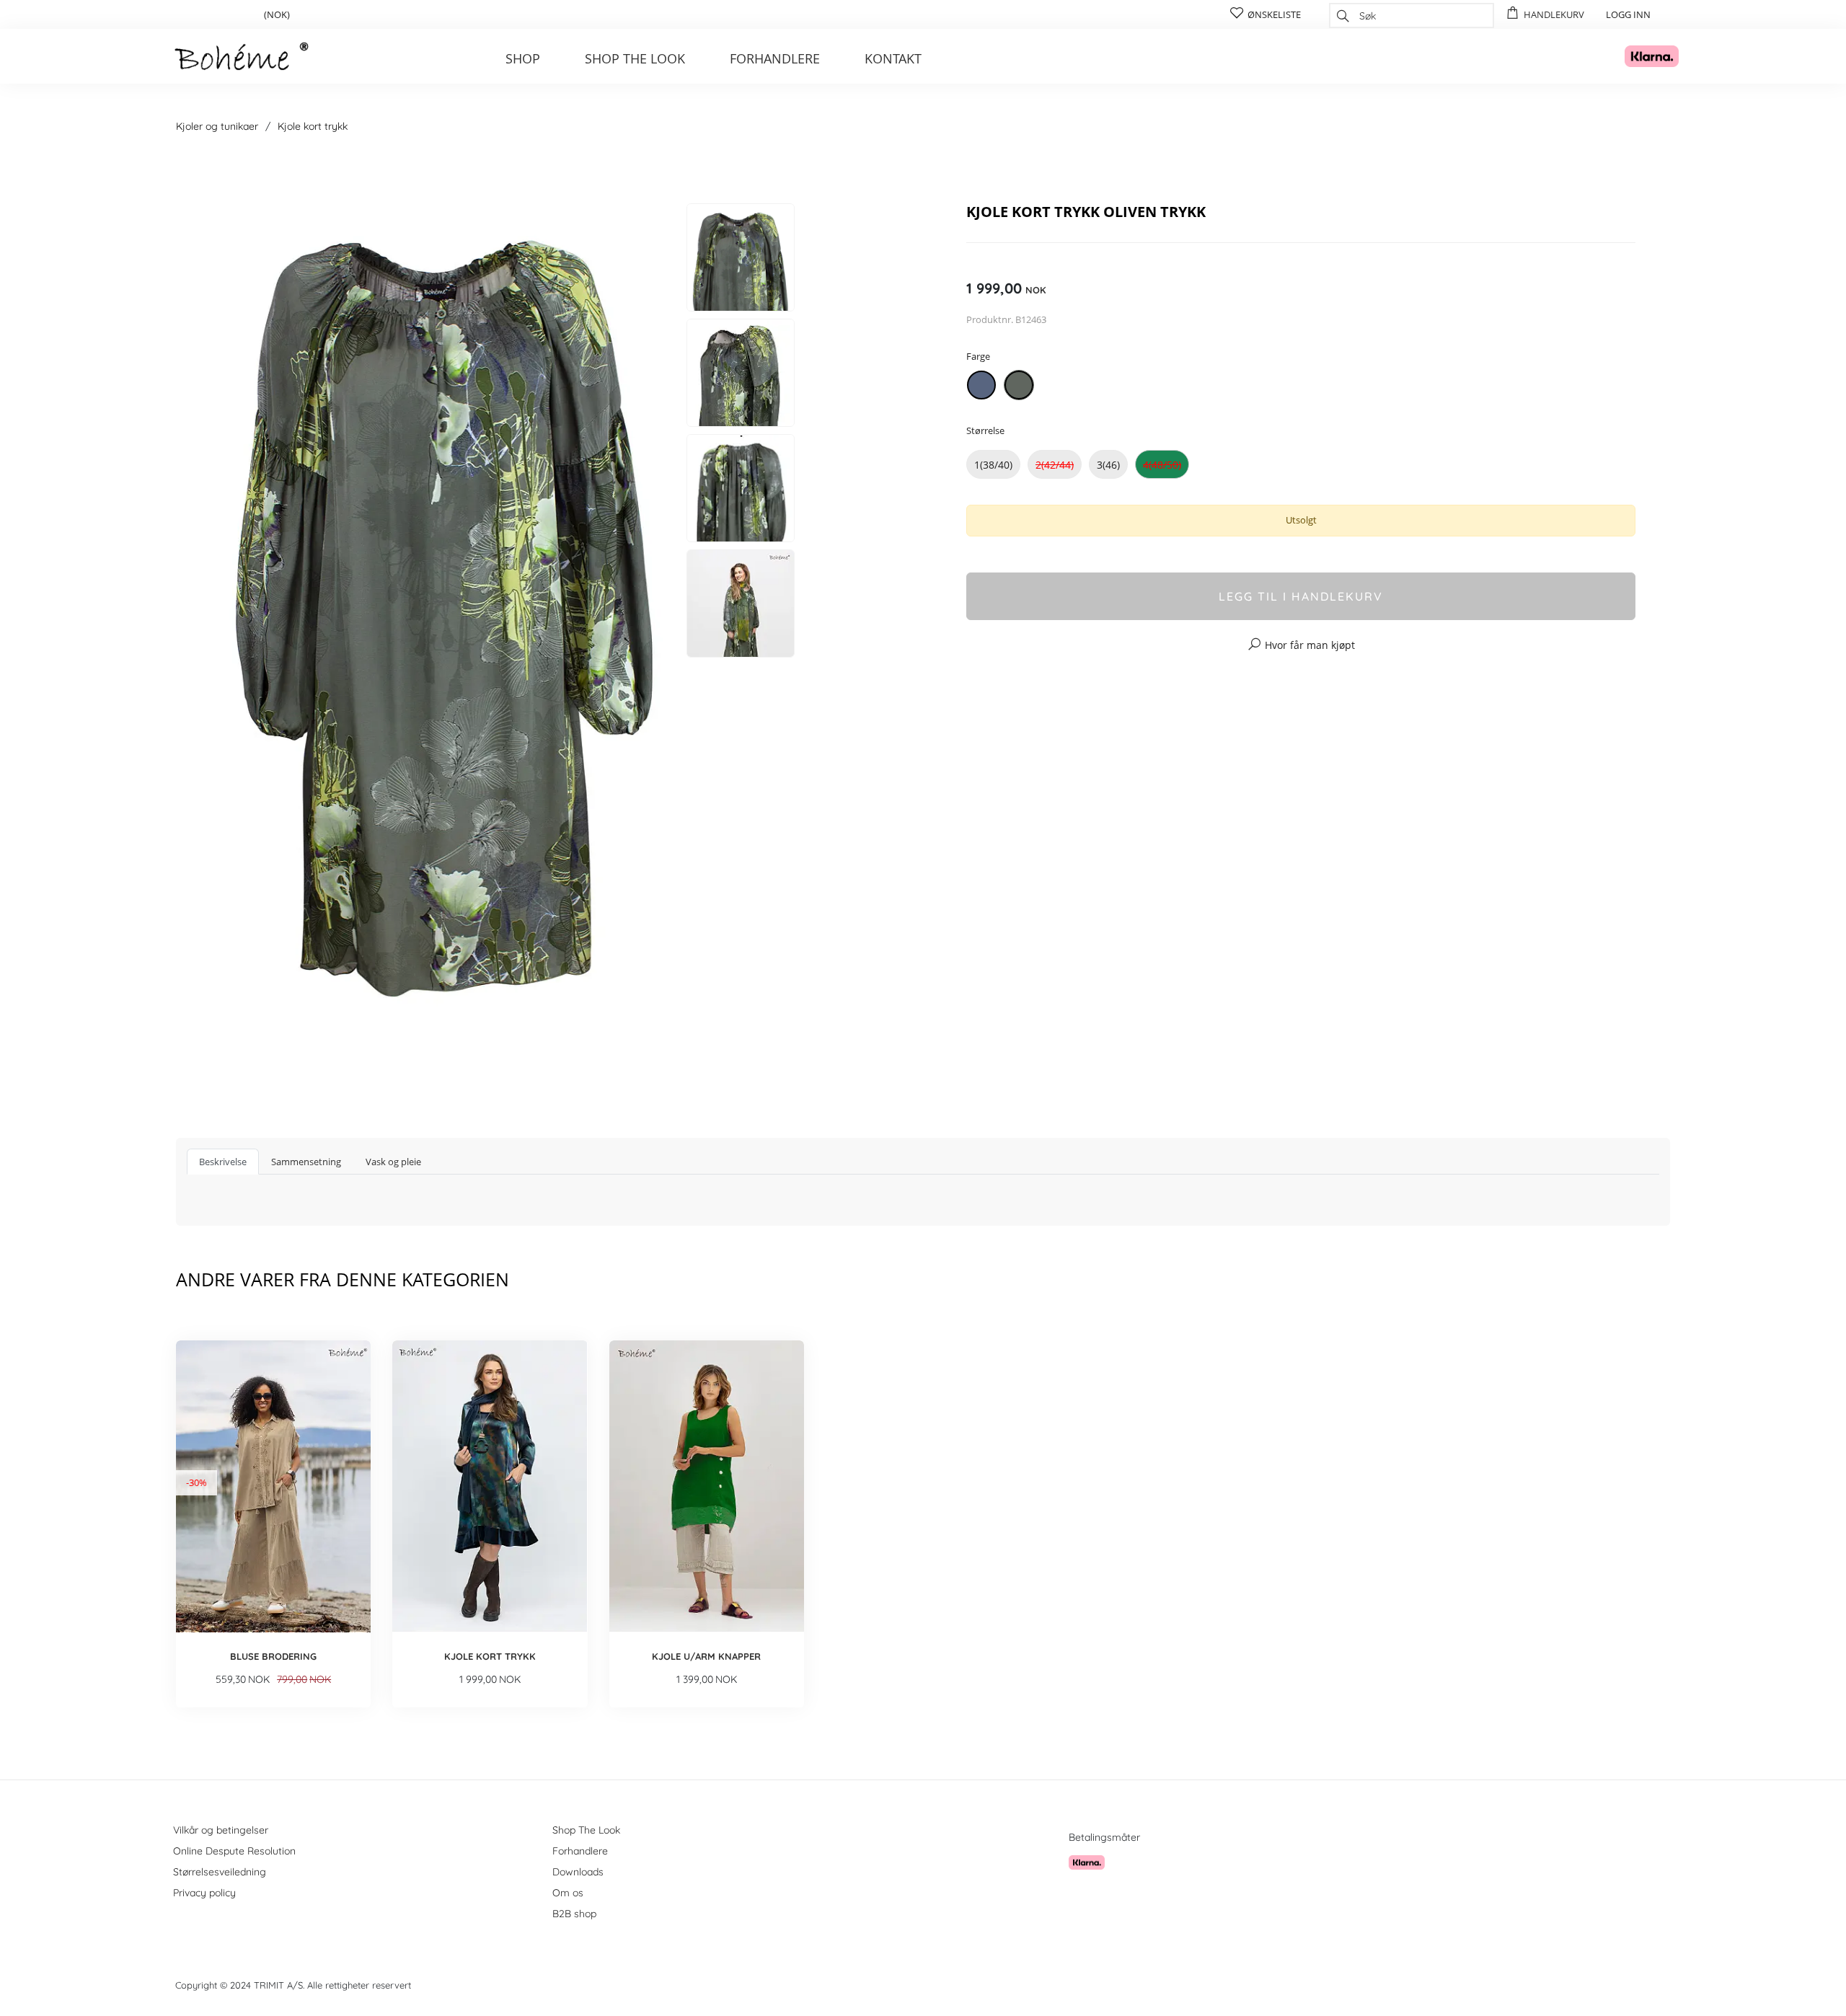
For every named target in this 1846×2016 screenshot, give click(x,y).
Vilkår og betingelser (221, 1830)
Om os (568, 1893)
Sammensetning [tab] (306, 1162)
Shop (523, 58)
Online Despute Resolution (234, 1851)
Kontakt (893, 58)
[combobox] (1412, 16)
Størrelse (985, 430)
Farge (978, 356)
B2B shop (574, 1914)
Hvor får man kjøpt (1310, 645)
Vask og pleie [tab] (393, 1162)
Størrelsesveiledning (220, 1872)
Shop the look (635, 58)
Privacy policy (204, 1893)
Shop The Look (586, 1830)
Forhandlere (775, 58)
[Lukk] (1192, 164)
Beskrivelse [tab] (223, 1162)
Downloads (578, 1872)
